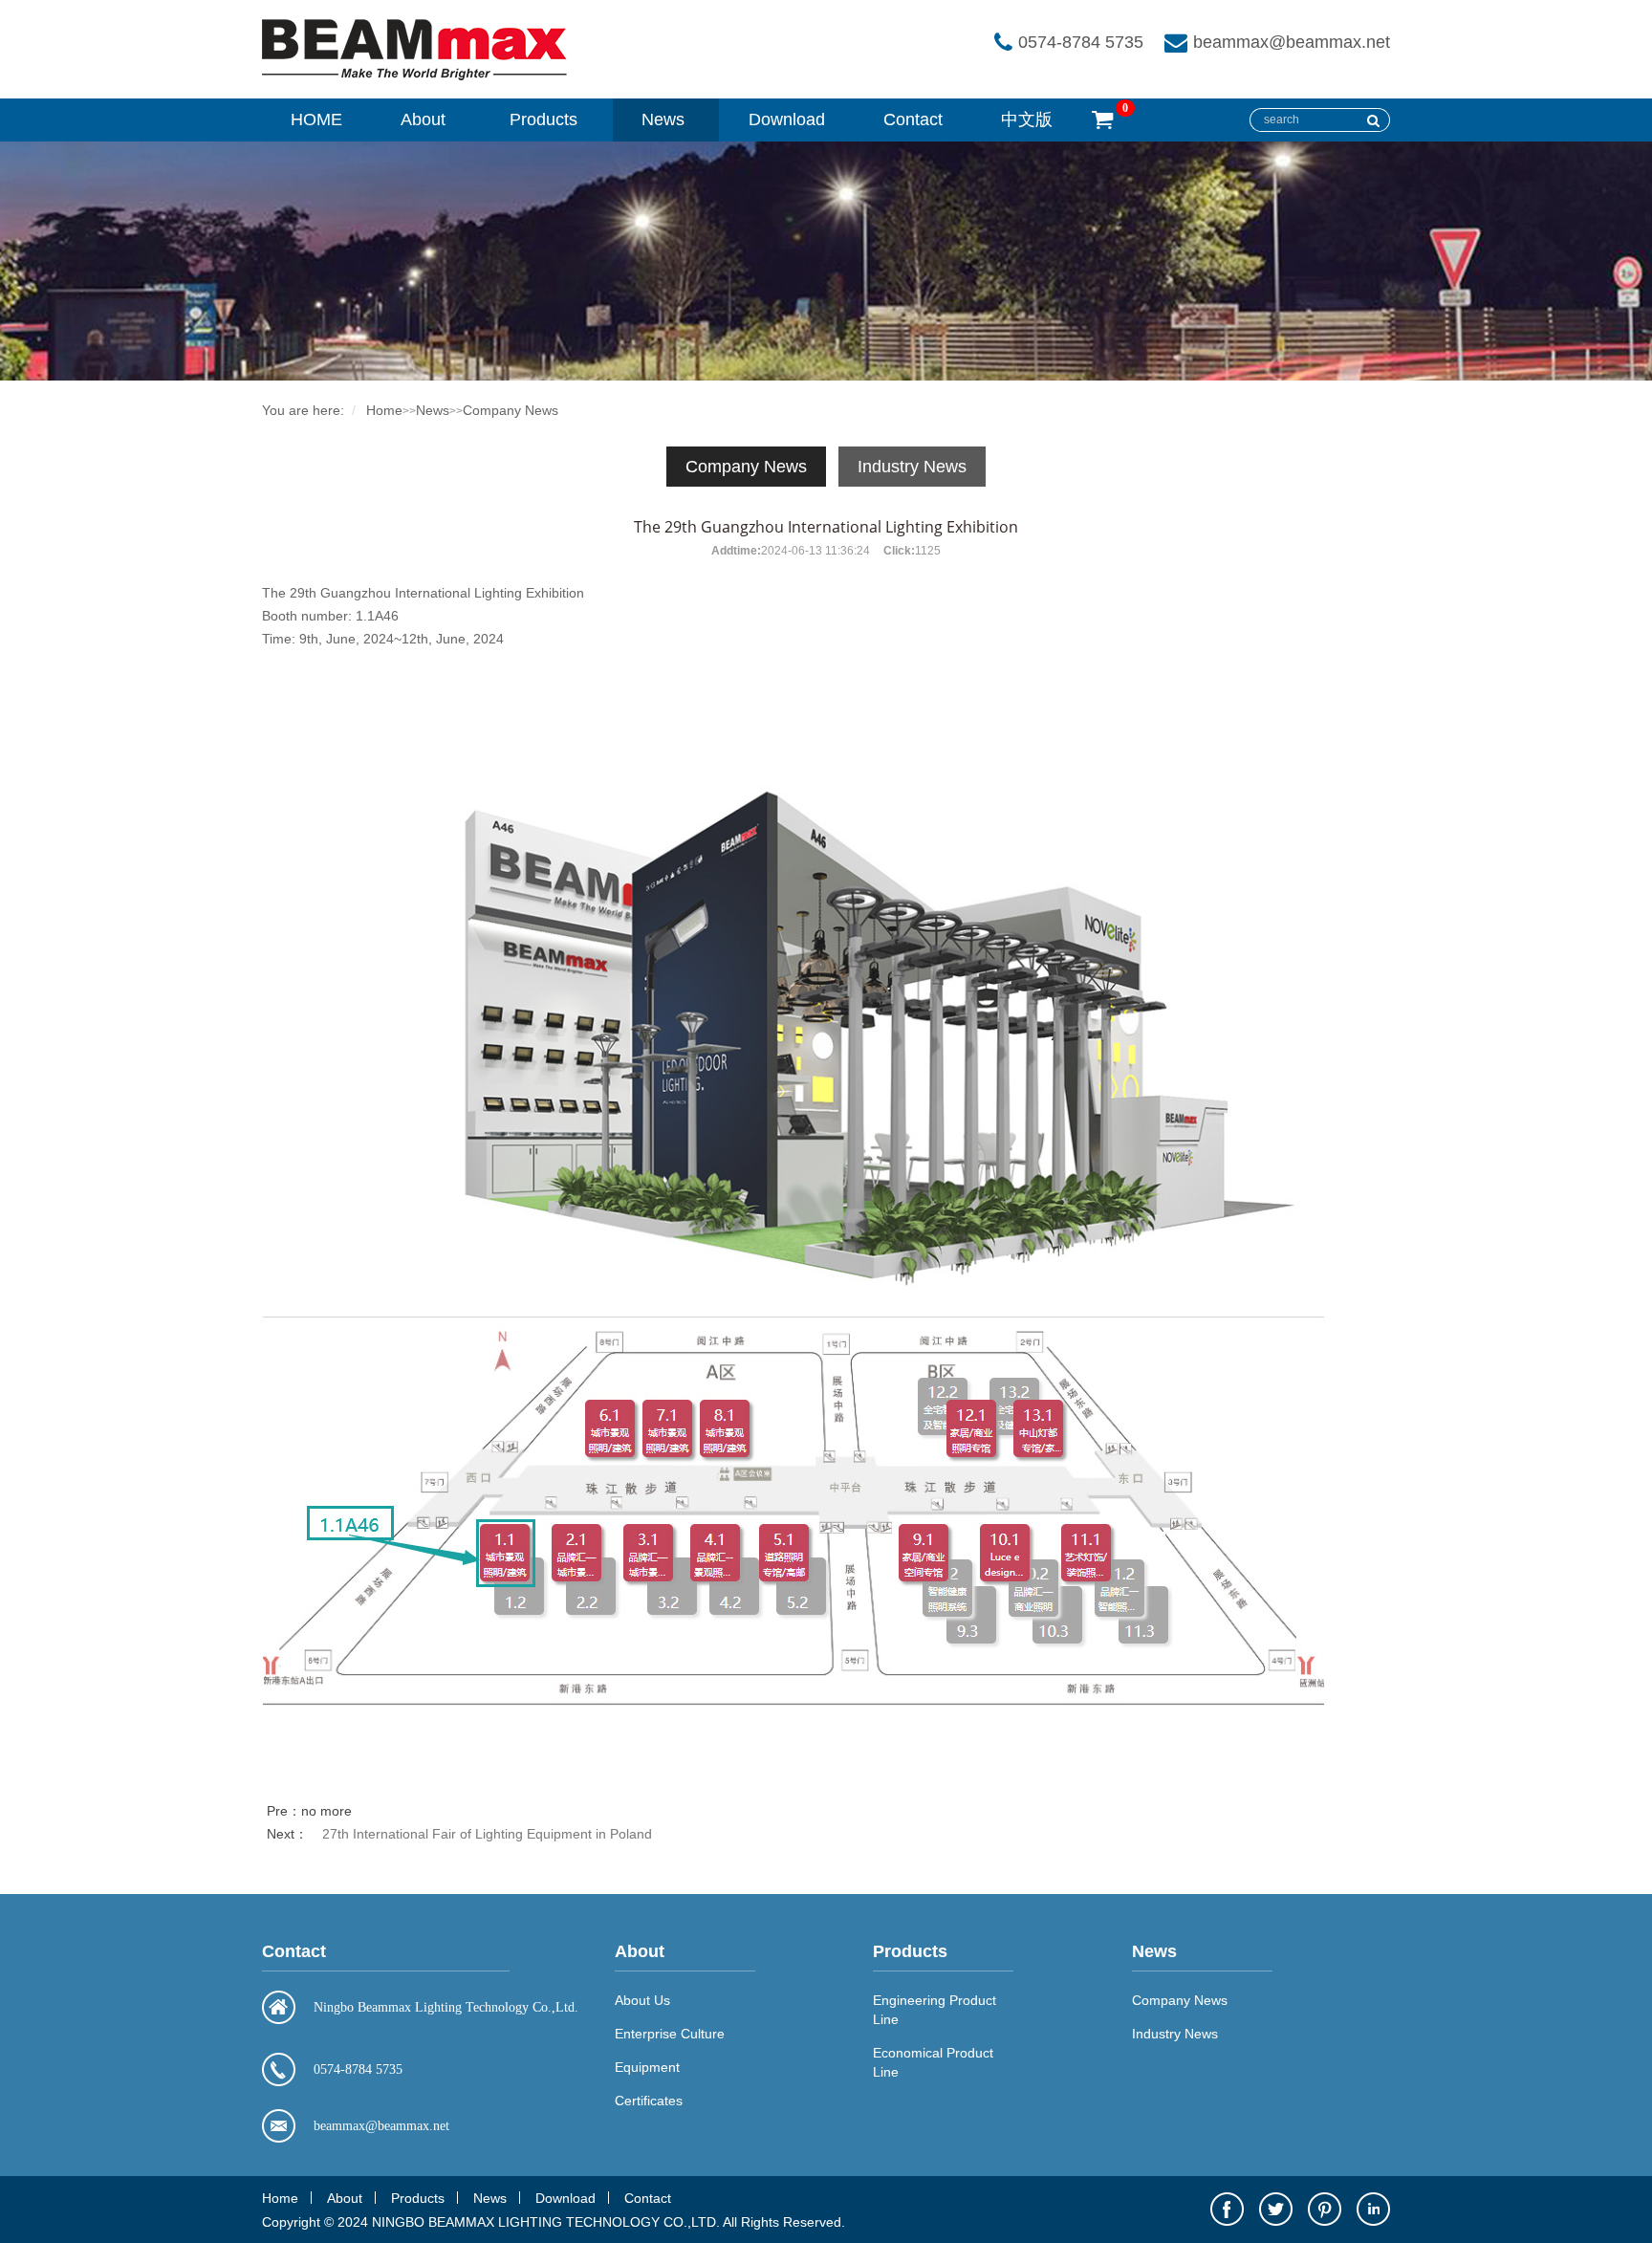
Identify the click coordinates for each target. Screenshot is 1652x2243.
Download (787, 120)
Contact (913, 120)
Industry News (912, 467)
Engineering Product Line (935, 2010)
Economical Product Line (933, 2062)
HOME (316, 120)
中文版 (1027, 120)
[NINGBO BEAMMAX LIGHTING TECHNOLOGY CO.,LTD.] (415, 76)
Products (543, 120)
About (423, 120)
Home (384, 410)
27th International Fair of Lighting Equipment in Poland (487, 1834)
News (663, 120)
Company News (511, 410)
